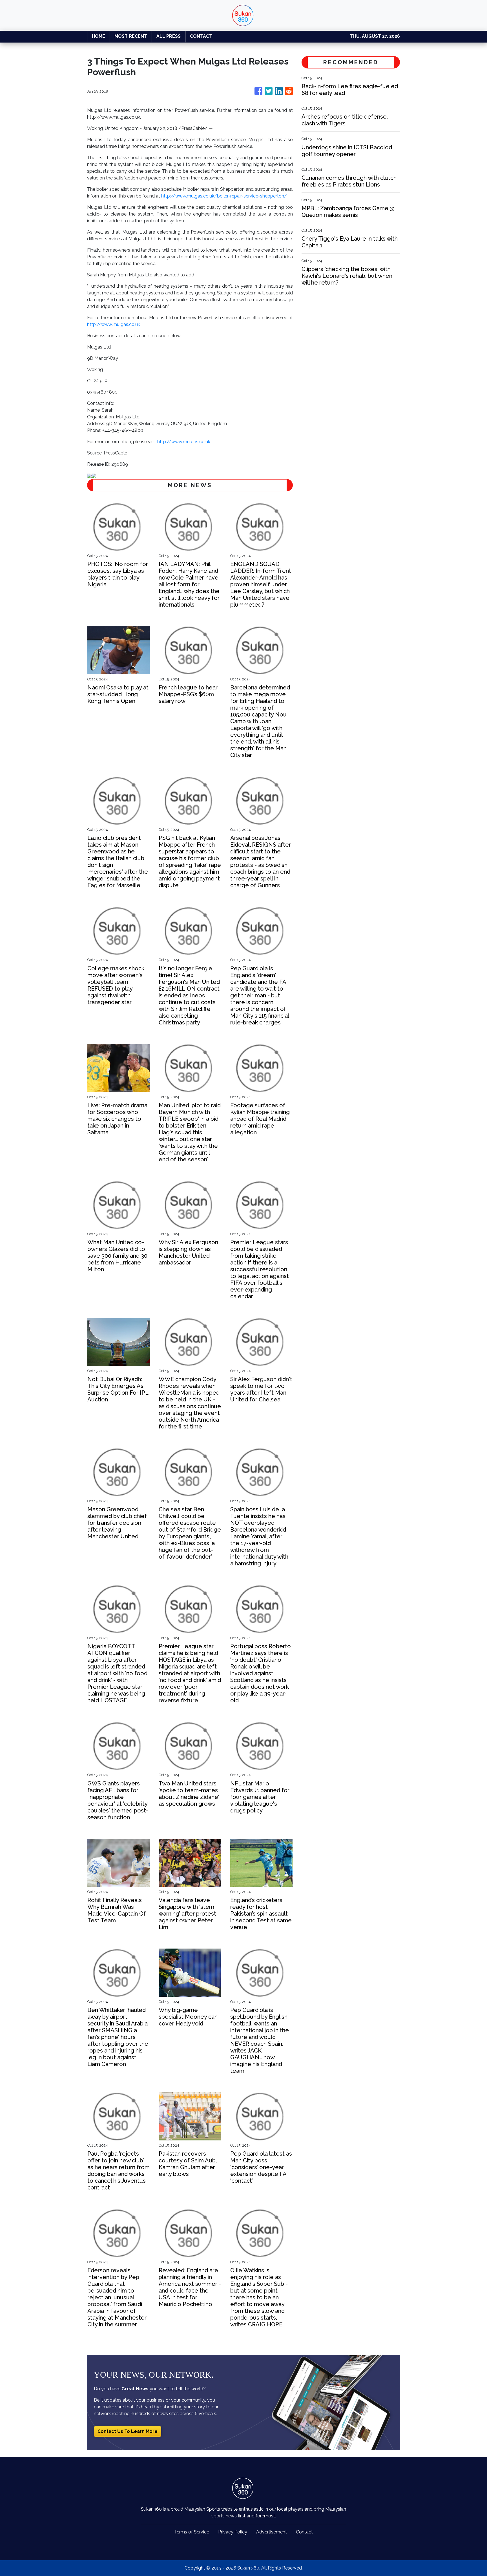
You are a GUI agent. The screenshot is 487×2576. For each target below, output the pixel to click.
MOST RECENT (131, 36)
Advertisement (272, 2532)
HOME (98, 36)
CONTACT (201, 36)
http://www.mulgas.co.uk (114, 324)
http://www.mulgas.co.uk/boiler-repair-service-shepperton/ (224, 196)
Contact (304, 2532)
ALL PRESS (169, 36)
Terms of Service (192, 2532)
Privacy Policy (233, 2532)
